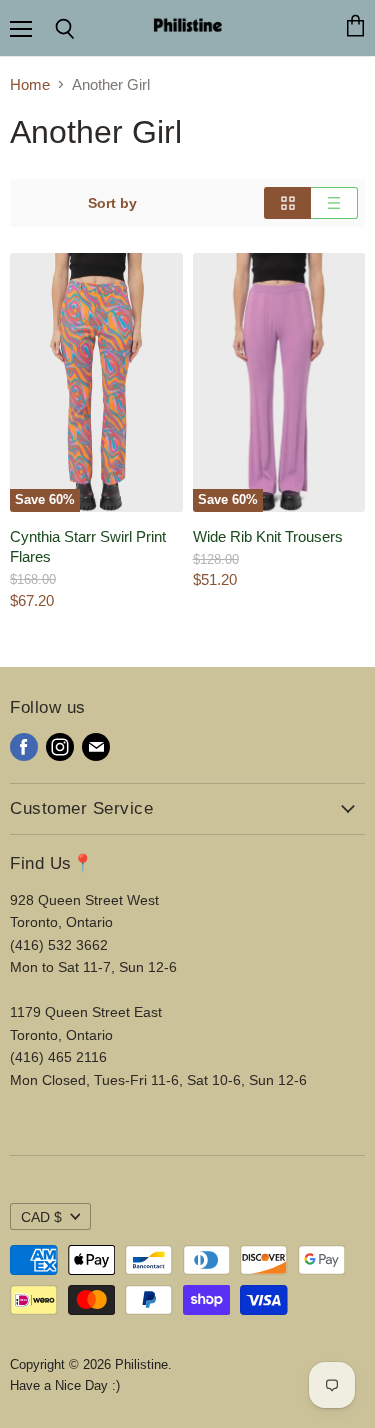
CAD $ (41, 1217)
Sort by (112, 203)
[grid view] (287, 203)
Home (30, 84)
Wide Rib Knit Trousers (268, 536)
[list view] (334, 203)
